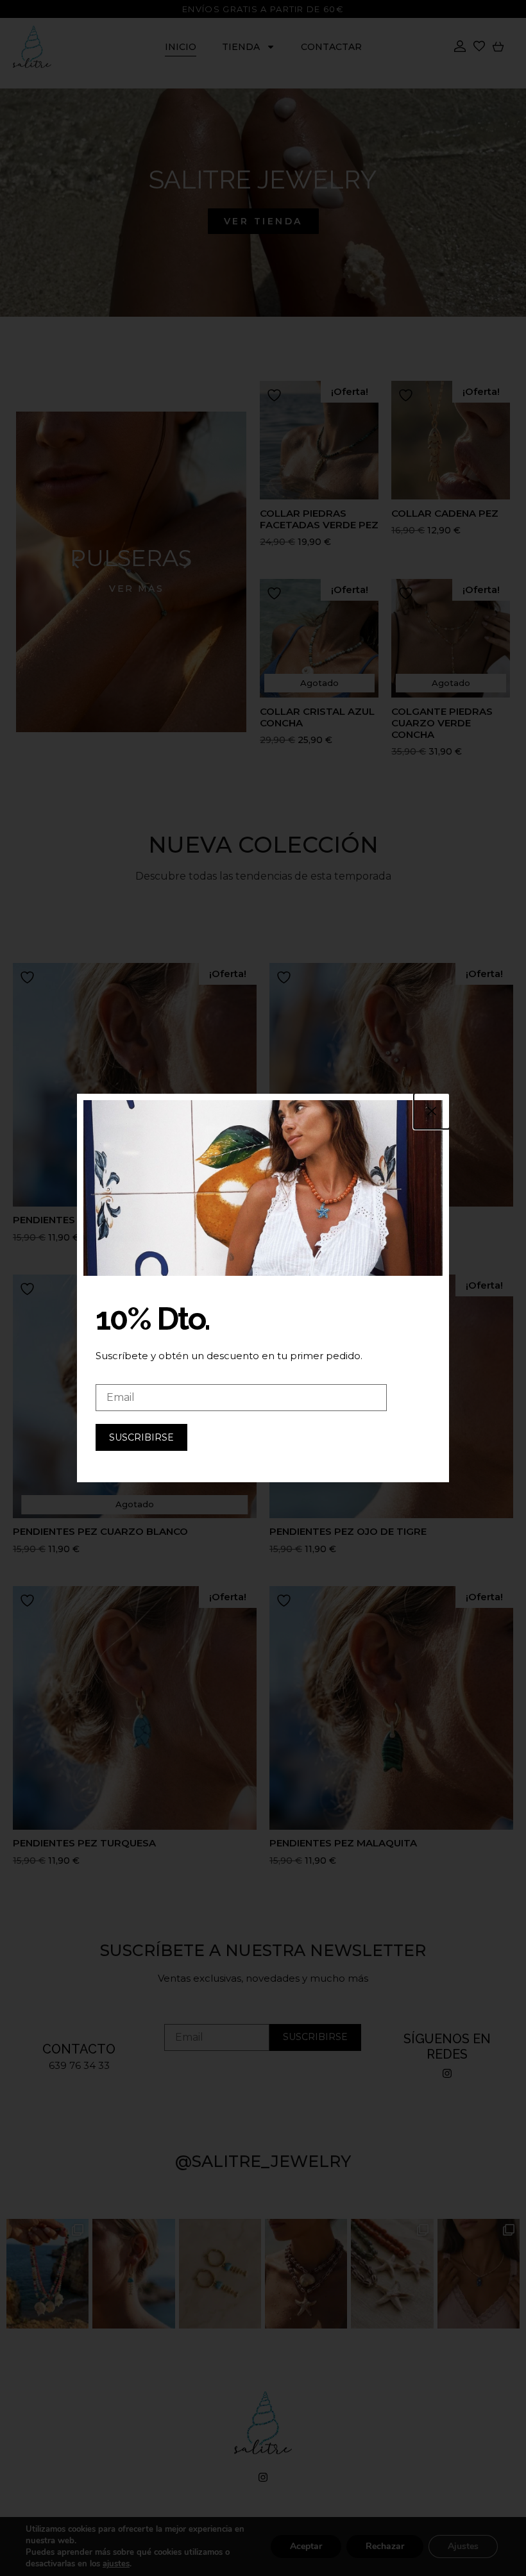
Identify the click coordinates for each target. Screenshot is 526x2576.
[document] (263, 1288)
